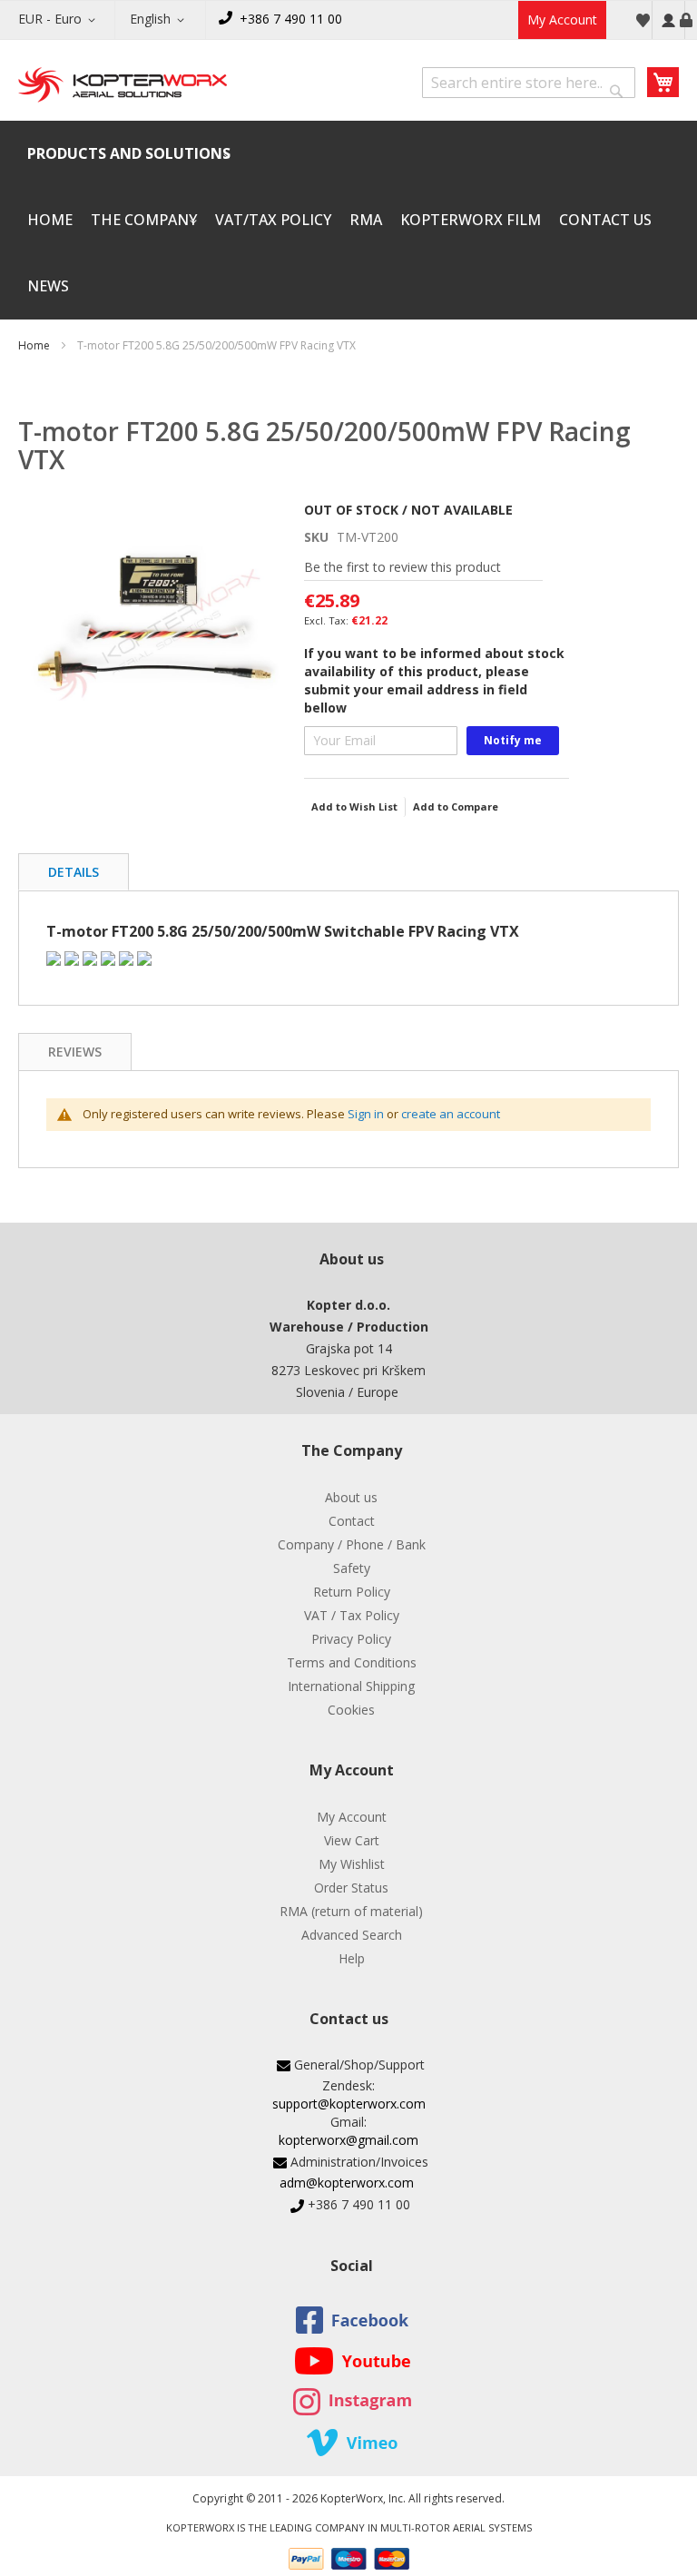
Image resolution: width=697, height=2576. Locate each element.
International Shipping (351, 1686)
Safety (352, 1568)
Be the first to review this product (402, 567)
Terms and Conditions (352, 1662)
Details (74, 872)
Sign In (668, 20)
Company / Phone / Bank (352, 1544)
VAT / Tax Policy (352, 1615)
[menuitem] (129, 154)
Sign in (366, 1114)
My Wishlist (352, 1864)
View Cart (352, 1840)
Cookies (351, 1710)
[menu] (348, 220)
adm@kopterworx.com (347, 2183)
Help (352, 1958)
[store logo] (123, 86)
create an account (451, 1114)
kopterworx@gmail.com (348, 2140)
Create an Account (686, 20)
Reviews (75, 1052)
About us (351, 1497)
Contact (352, 1521)
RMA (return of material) (351, 1911)
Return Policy (352, 1592)
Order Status (351, 1888)
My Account (562, 20)
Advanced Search (352, 1935)
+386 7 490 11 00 (291, 19)
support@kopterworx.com (349, 2104)
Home (34, 345)
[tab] (74, 872)
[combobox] (529, 83)
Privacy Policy (351, 1639)
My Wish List (643, 20)
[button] (60, 20)
